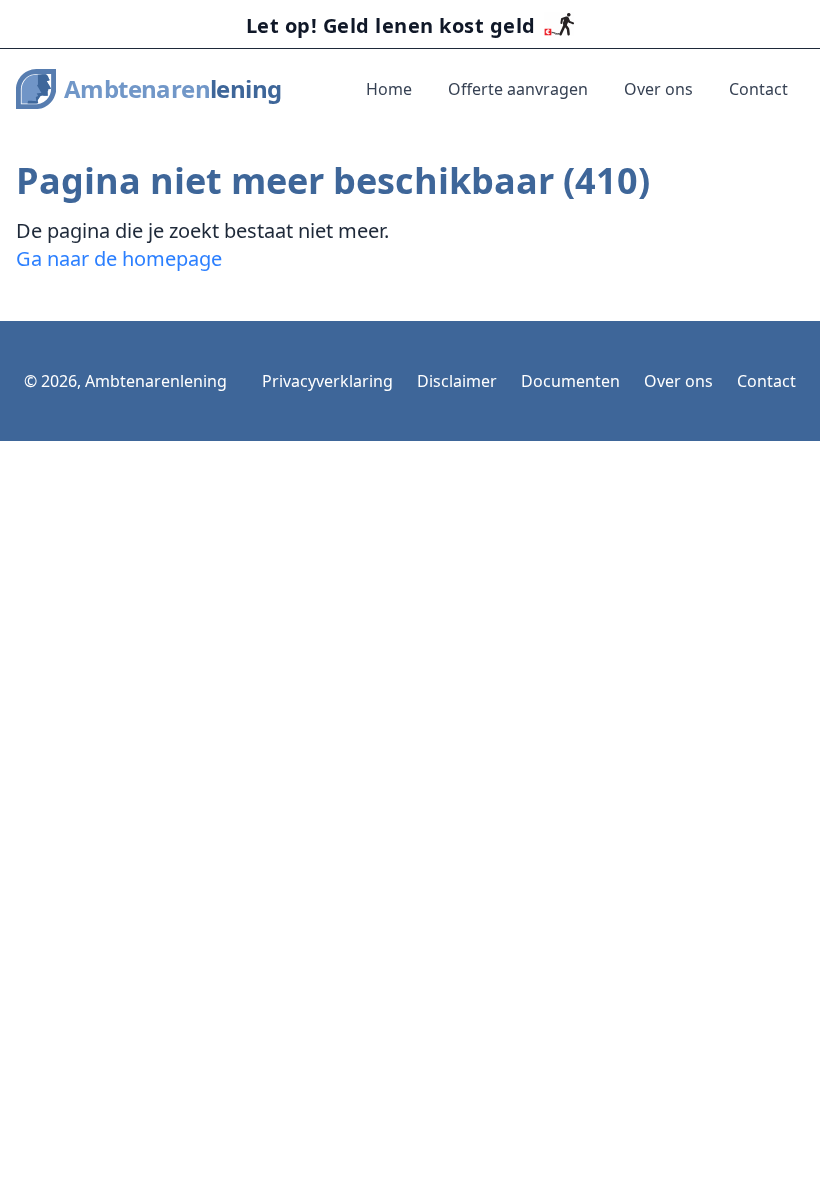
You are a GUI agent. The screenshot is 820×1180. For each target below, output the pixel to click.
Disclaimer (457, 381)
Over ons (658, 89)
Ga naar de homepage (119, 258)
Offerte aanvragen (518, 89)
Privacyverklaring (327, 381)
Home (389, 89)
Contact (758, 89)
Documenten (570, 381)
